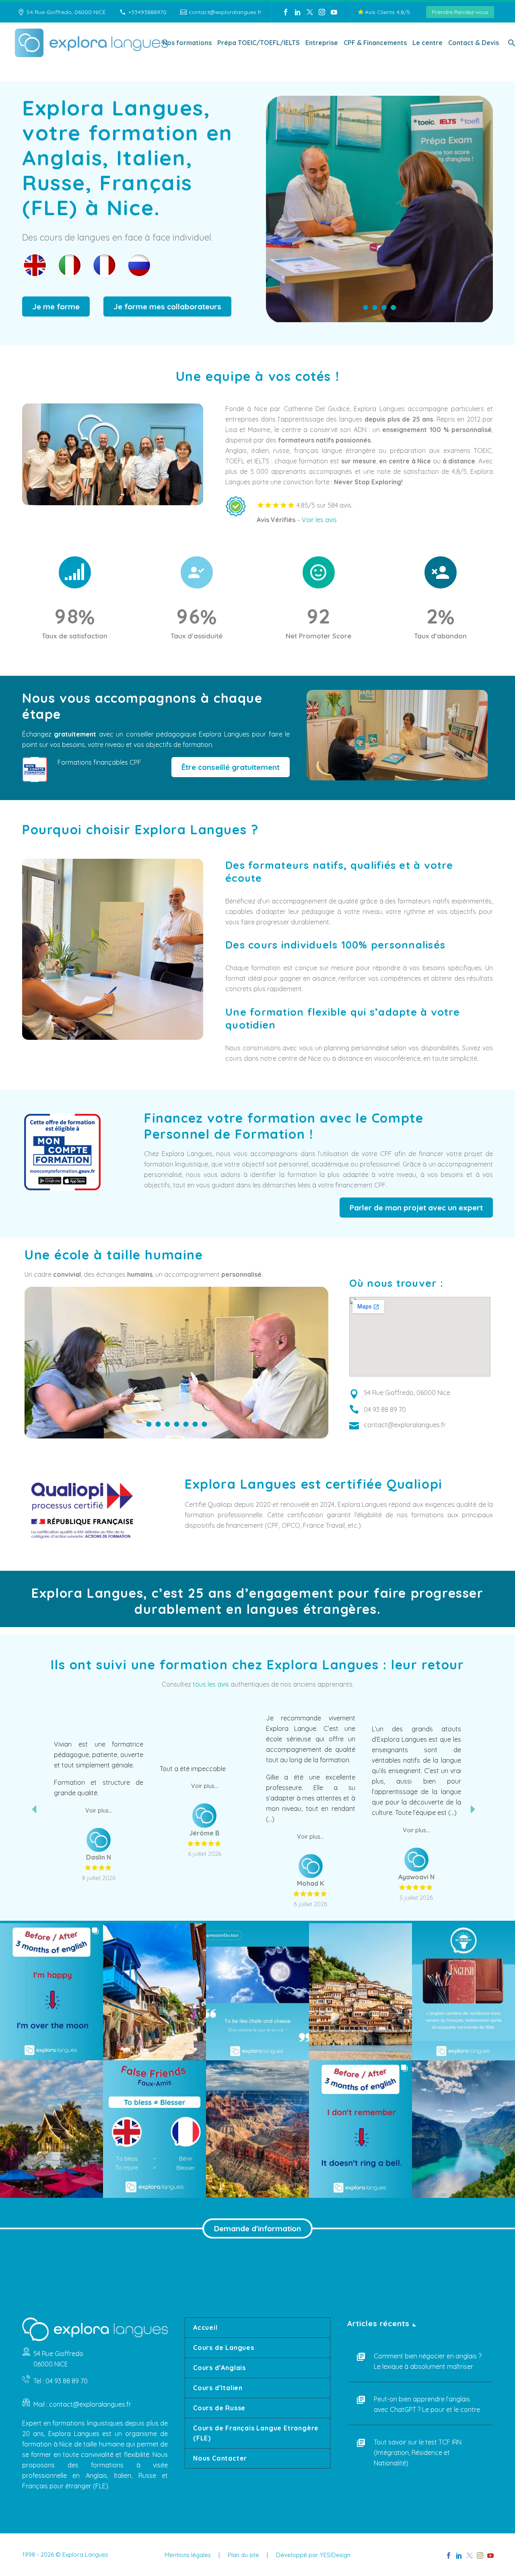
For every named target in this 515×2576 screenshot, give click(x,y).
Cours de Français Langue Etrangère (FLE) (256, 2433)
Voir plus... (99, 1777)
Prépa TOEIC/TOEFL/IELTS (259, 43)
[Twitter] (310, 12)
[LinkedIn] (298, 12)
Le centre (427, 43)
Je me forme (56, 307)
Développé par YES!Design (313, 2555)
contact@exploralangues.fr (225, 12)
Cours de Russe (219, 2408)
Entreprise (322, 43)
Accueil (205, 2327)
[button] (51, 1992)
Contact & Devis (474, 43)
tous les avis (211, 1684)
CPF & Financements (375, 43)
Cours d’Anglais (219, 2368)
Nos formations (187, 43)
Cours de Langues (224, 2348)
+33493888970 (147, 12)
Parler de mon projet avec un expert (416, 1208)
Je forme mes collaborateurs (167, 307)
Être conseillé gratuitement (231, 767)
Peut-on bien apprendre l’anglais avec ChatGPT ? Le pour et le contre (427, 2404)
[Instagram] (322, 12)
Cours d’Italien (218, 2388)
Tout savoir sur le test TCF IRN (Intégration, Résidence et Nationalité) (418, 2453)
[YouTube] (334, 12)
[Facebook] (286, 12)
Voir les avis (319, 520)
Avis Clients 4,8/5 (387, 12)
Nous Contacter (220, 2458)
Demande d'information (257, 2228)
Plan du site (243, 2555)
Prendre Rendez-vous (460, 12)
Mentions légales (188, 2555)
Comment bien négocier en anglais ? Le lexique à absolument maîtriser (427, 2361)
